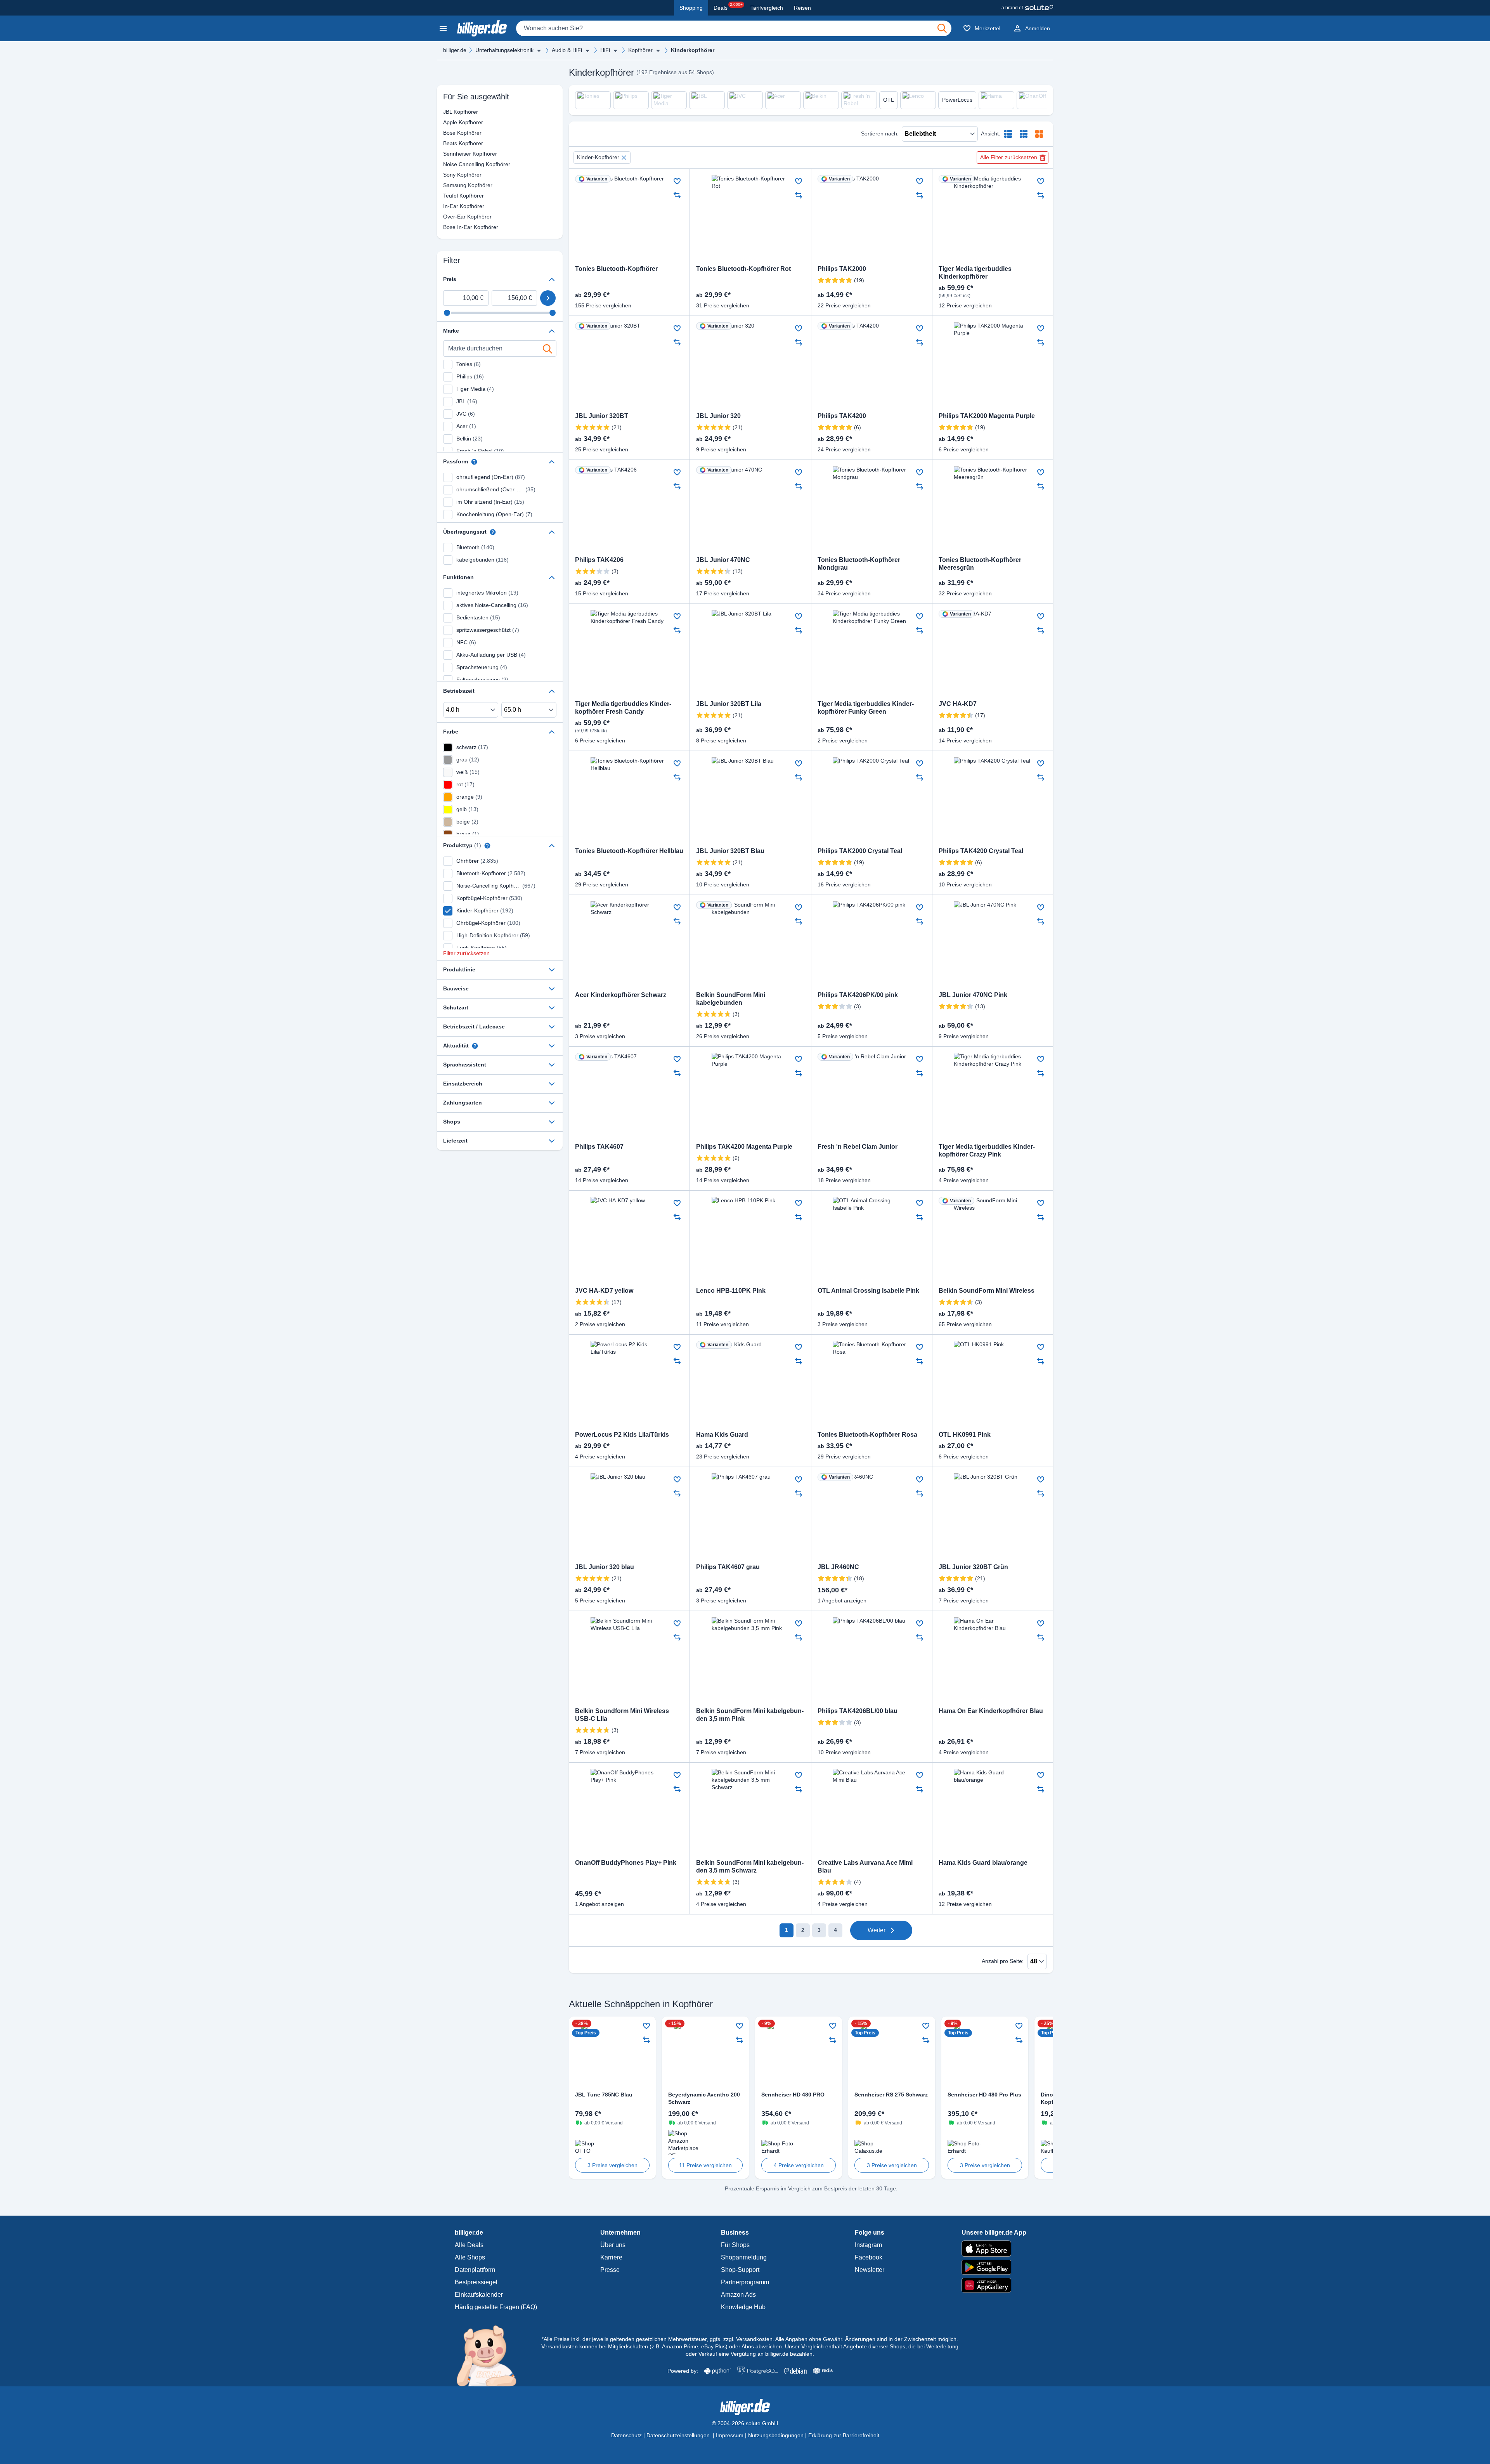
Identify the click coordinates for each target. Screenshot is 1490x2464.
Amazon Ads (738, 2295)
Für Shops (735, 2245)
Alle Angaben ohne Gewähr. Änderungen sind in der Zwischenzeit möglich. (867, 2339)
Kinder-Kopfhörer (598, 157)
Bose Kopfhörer (448, 133)
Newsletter (870, 2270)
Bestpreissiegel (476, 2282)
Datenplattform (475, 2270)
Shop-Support (740, 2270)
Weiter (877, 1930)
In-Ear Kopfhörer (448, 206)
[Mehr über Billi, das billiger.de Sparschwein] (491, 2355)
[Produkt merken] (677, 181)
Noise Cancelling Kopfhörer (448, 164)
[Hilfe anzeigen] (474, 462)
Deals (728, 7)
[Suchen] (942, 28)
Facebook (869, 2257)
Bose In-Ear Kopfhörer (448, 227)
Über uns (613, 2245)
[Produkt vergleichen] (677, 195)
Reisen (802, 8)
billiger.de (455, 50)
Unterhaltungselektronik (504, 50)
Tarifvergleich (767, 8)
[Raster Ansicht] (1024, 134)
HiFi (605, 50)
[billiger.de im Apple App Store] (994, 2249)
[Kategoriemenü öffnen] (443, 28)
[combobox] (734, 28)
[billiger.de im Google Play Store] (994, 2267)
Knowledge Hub (743, 2307)
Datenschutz (626, 2435)
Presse (610, 2270)
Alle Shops (470, 2257)
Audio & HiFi (567, 50)
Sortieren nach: (880, 134)
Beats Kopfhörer (448, 143)
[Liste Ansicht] (1008, 134)
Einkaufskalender (479, 2295)
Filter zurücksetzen (466, 953)
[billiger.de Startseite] (482, 28)
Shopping (691, 8)
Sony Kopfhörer (448, 175)
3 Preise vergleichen (612, 2165)
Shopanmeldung (744, 2257)
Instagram (868, 2245)
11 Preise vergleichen (705, 2165)
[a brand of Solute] (1027, 8)
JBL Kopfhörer (448, 112)
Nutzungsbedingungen (776, 2435)
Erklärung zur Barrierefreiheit (844, 2435)
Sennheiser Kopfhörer (448, 154)
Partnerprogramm (745, 2282)
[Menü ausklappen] (539, 50)
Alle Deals (469, 2245)
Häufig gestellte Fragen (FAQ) (496, 2307)
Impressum (730, 2435)
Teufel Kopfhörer (448, 196)
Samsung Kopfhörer (448, 185)
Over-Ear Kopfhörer (448, 217)
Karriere (611, 2257)
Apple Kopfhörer (448, 122)
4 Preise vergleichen (799, 2165)
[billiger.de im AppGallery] (994, 2285)
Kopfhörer (640, 50)
